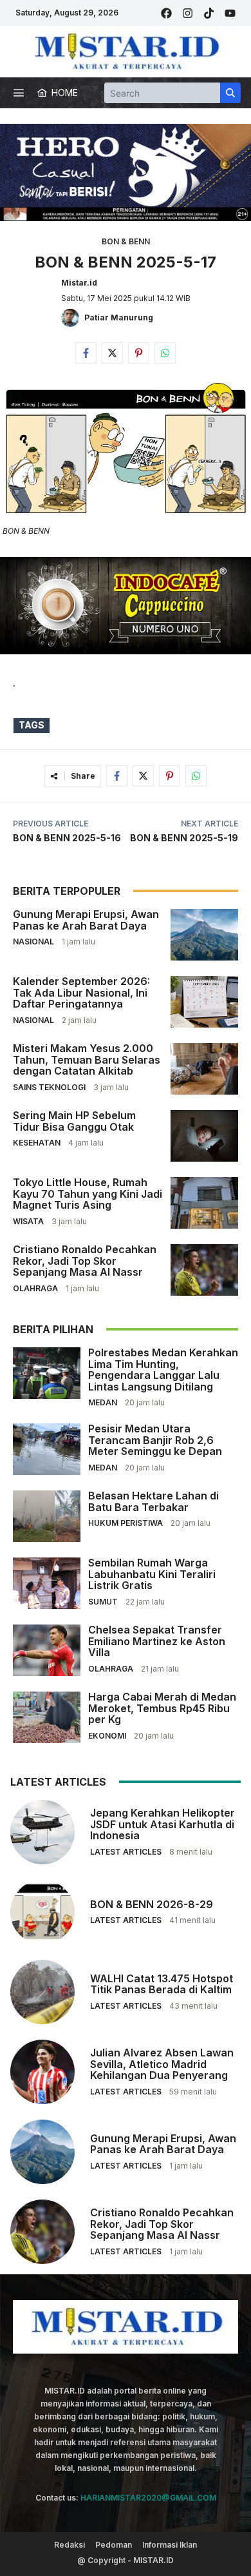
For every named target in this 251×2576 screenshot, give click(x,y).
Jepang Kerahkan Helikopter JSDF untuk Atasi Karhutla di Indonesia (163, 1824)
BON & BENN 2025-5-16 (67, 838)
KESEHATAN (37, 1143)
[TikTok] (209, 13)
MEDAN (103, 1402)
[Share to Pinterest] (139, 353)
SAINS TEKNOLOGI (49, 1087)
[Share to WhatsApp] (165, 353)
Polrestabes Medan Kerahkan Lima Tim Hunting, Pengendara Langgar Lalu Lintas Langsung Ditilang (163, 1370)
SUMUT (103, 1602)
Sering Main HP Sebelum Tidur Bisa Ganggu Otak (74, 1121)
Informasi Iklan (170, 2545)
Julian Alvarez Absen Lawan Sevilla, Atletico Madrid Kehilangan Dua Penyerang (162, 2064)
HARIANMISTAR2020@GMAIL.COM (148, 2498)
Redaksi (70, 2545)
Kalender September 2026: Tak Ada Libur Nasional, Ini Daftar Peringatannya (81, 992)
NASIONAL (33, 942)
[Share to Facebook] (86, 353)
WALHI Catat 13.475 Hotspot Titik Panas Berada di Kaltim (162, 1984)
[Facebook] (166, 13)
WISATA (28, 1221)
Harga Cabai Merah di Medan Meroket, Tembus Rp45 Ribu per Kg (162, 1708)
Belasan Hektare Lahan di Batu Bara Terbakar (153, 1501)
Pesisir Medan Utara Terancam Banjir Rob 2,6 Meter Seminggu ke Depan (155, 1440)
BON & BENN (126, 241)
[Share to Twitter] (112, 353)
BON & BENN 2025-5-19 (184, 838)
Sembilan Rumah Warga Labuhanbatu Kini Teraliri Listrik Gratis (152, 1574)
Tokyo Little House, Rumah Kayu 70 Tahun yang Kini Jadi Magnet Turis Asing (88, 1194)
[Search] (230, 93)
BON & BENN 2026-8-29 (152, 1904)
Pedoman (114, 2545)
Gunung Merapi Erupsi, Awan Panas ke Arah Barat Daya (86, 920)
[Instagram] (188, 13)
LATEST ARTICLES (126, 1852)
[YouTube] (230, 13)
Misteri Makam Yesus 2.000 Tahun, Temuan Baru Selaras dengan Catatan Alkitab (87, 1059)
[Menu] (19, 93)
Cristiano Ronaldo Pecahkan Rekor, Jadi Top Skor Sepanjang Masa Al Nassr (85, 1261)
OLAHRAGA (35, 1288)
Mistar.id (79, 283)
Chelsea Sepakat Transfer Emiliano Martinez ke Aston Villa (157, 1641)
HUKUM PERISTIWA (126, 1523)
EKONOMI (107, 1736)
